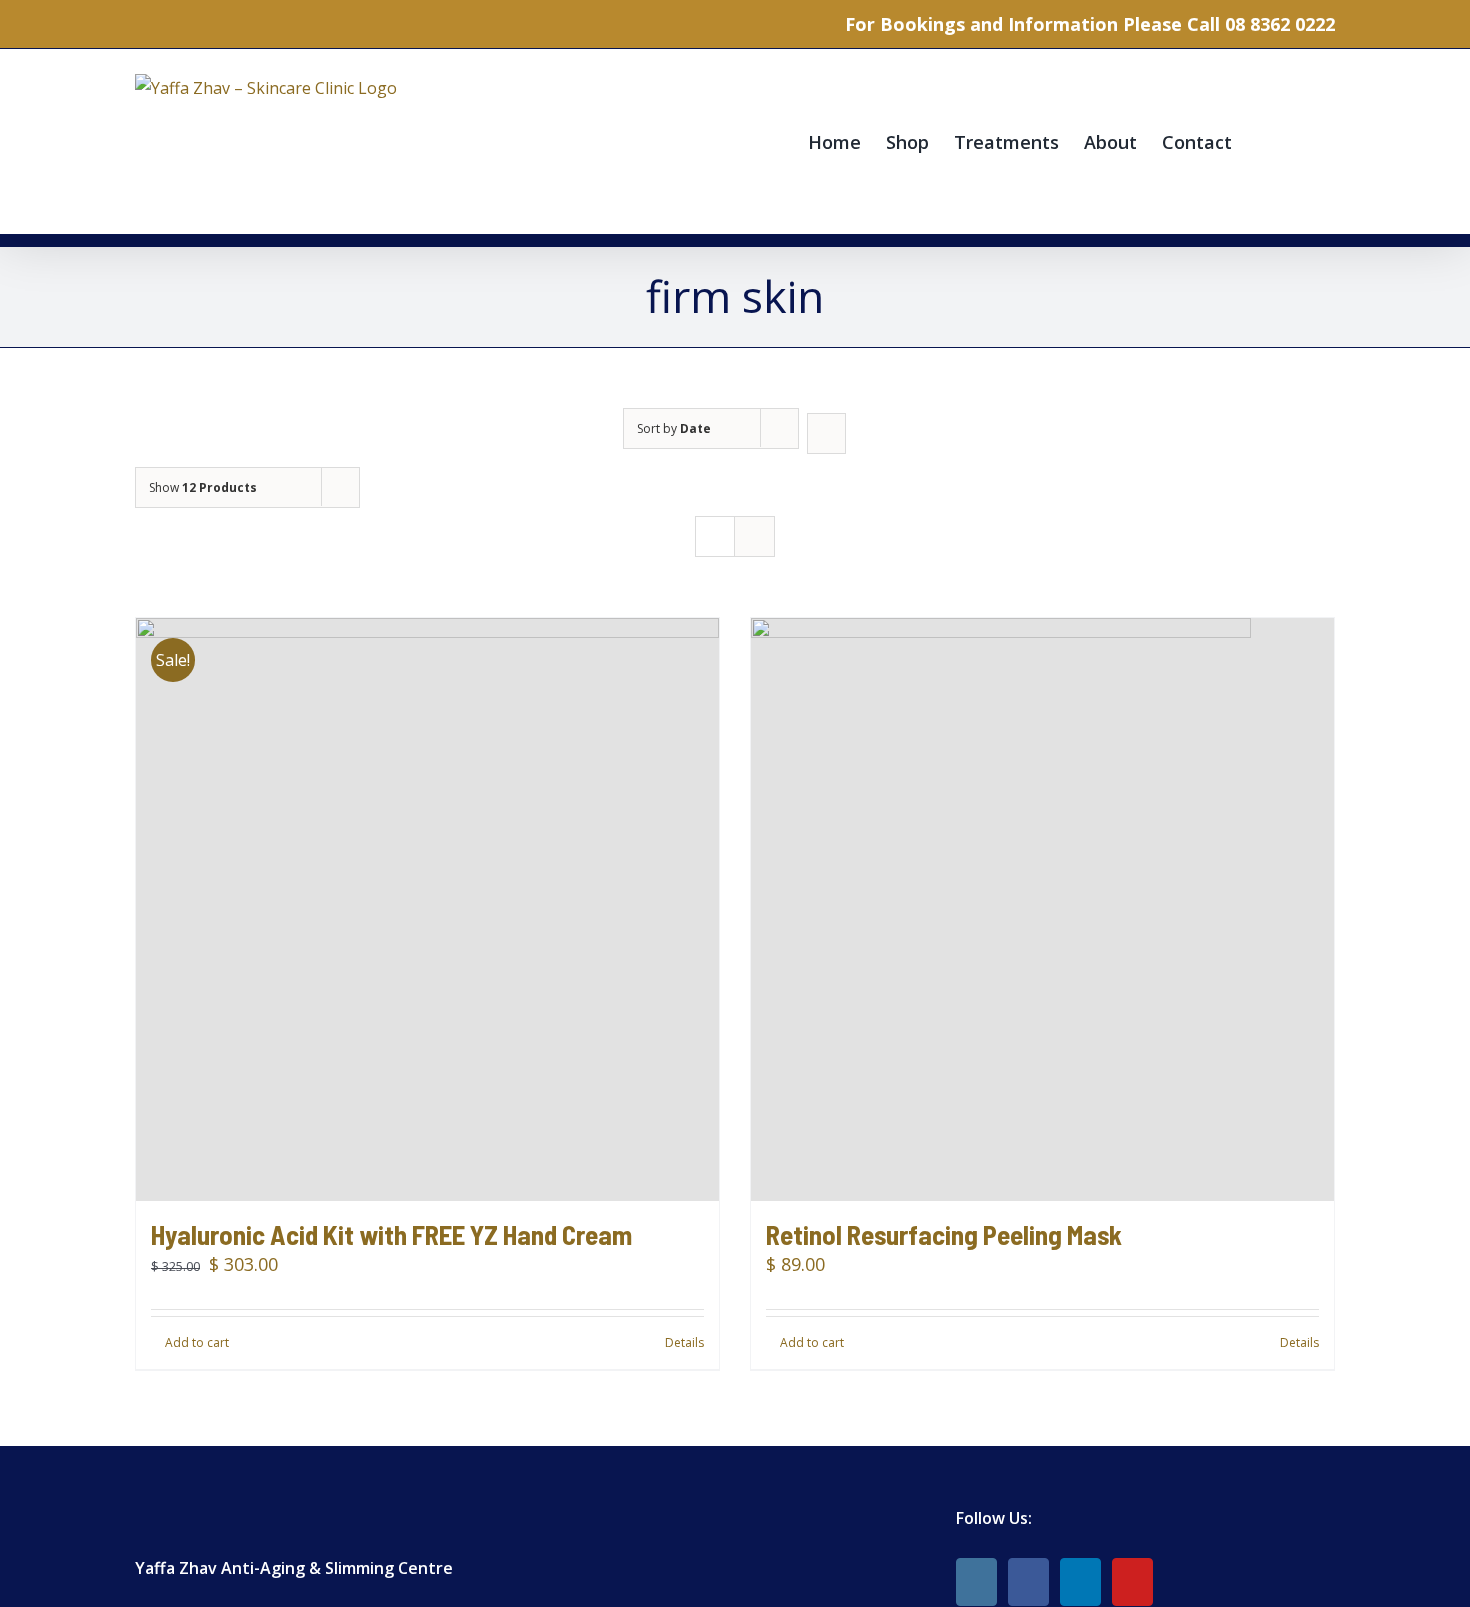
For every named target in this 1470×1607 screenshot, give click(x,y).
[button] (1303, 141)
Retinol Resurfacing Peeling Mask (944, 1234)
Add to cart (197, 1342)
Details (684, 1342)
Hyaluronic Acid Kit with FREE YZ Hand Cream (391, 1234)
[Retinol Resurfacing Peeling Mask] (1042, 909)
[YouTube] (1132, 1582)
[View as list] (754, 536)
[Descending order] (826, 433)
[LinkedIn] (1080, 1582)
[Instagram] (976, 1582)
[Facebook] (1028, 1582)
